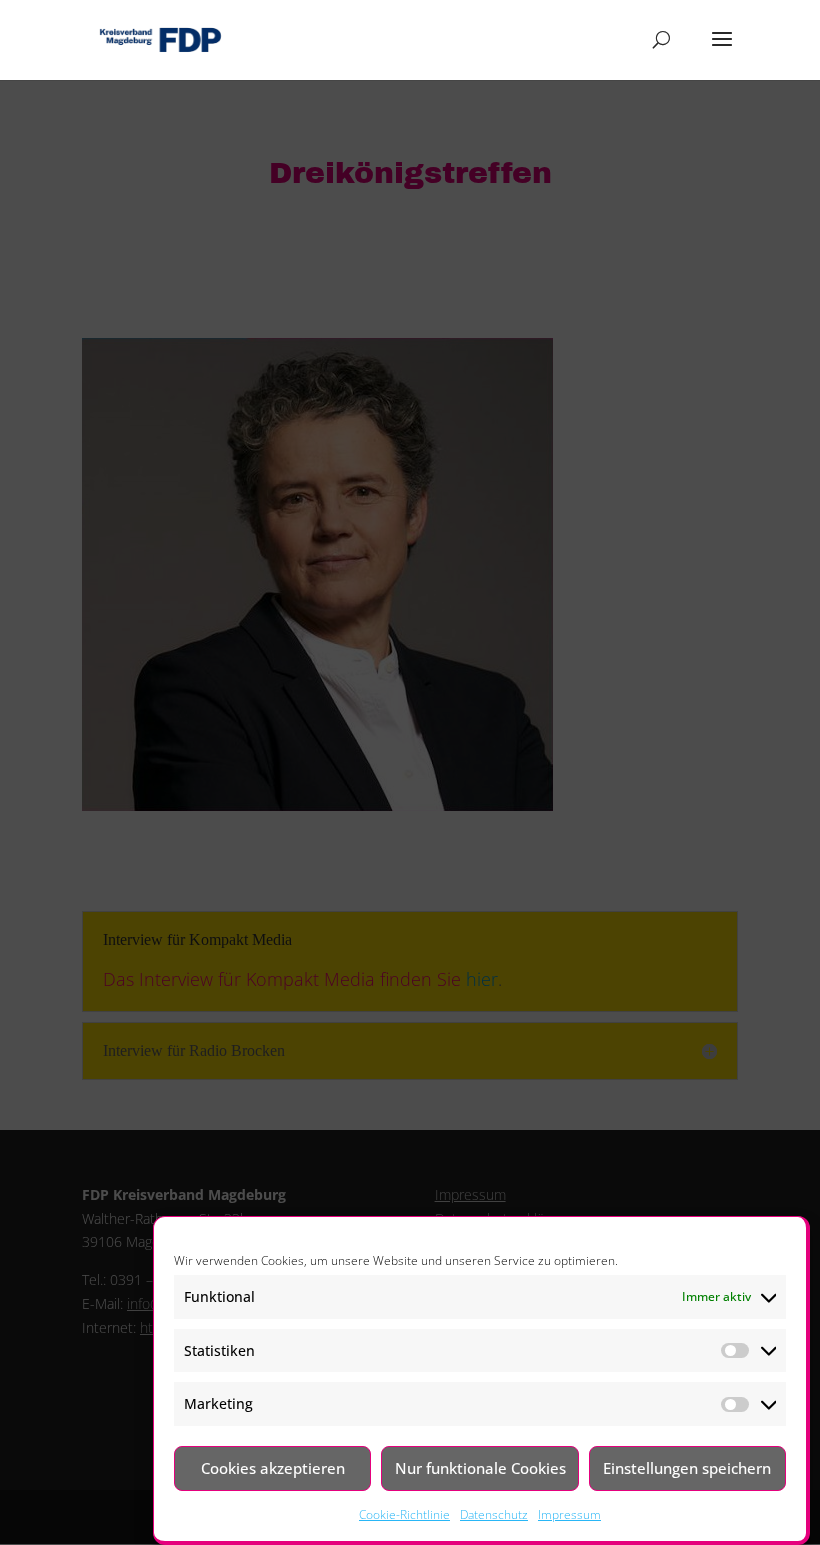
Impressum (569, 1514)
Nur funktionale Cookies (480, 1468)
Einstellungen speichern (687, 1468)
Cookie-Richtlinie (404, 1514)
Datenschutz (494, 1514)
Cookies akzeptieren (273, 1468)
